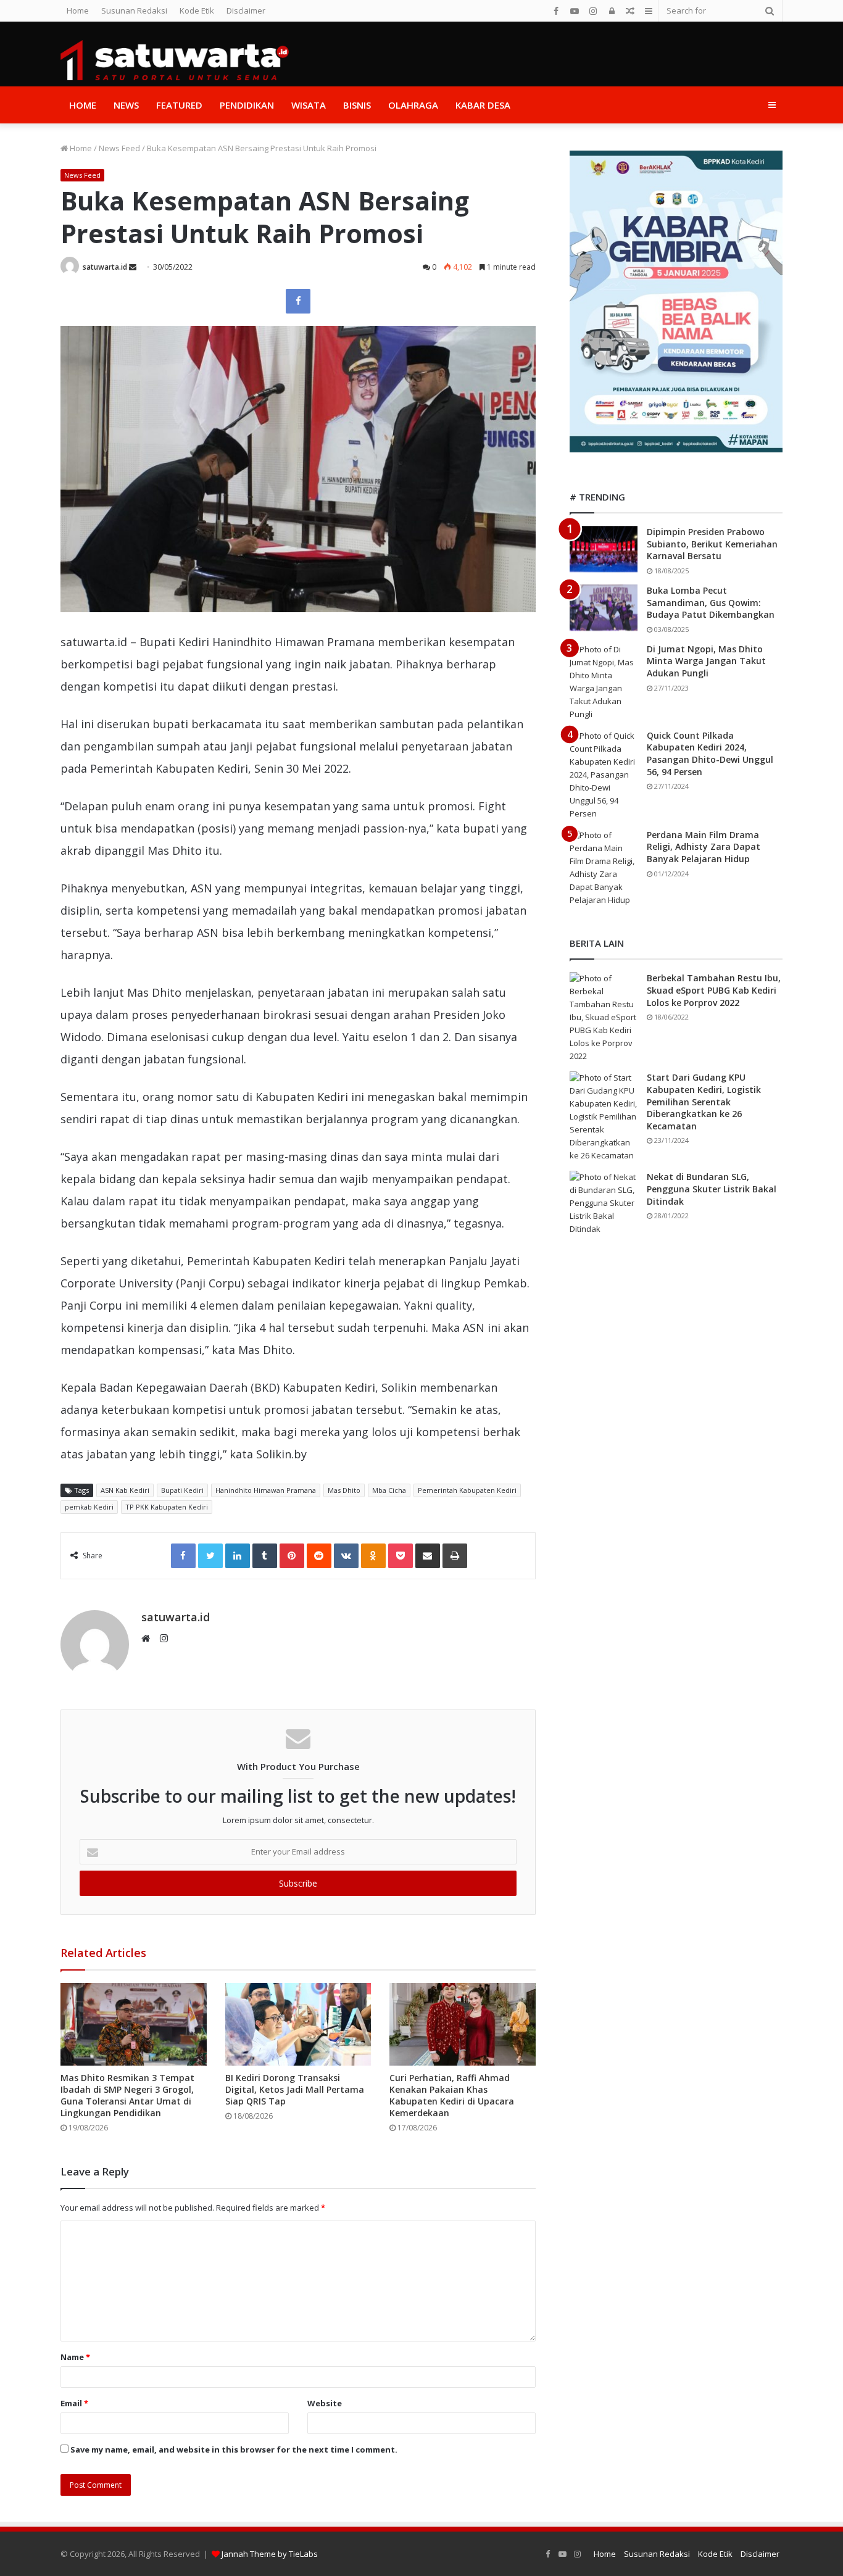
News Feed (119, 148)
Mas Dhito (344, 1490)
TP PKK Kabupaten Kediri (167, 1507)
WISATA (309, 105)
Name (75, 2357)
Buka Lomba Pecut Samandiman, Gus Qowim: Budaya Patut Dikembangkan (711, 602)
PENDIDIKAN (247, 105)
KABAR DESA (483, 105)
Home (78, 10)
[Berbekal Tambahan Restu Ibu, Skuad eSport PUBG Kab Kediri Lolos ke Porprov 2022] (604, 1017)
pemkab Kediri (89, 1507)
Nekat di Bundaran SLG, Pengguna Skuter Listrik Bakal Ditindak (712, 1189)
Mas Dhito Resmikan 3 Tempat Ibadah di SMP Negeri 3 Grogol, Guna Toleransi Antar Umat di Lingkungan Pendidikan (127, 2095)
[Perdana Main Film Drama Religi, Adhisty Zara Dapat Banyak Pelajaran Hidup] (604, 868)
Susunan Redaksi (134, 10)
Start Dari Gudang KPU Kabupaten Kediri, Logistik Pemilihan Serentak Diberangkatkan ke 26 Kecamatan (704, 1101)
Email (74, 2403)
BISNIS (357, 105)
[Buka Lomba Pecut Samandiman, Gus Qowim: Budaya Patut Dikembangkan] (604, 608)
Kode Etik (197, 10)
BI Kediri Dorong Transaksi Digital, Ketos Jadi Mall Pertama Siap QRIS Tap (295, 2089)
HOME (83, 105)
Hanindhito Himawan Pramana (266, 1490)
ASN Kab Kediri (125, 1490)
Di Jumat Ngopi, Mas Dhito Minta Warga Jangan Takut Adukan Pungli (706, 661)
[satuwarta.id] (175, 60)
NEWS (126, 105)
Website (325, 2403)
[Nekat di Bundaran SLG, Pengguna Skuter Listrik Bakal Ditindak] (604, 1203)
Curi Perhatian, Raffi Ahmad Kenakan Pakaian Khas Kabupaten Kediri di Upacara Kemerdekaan (452, 2095)
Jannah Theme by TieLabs (270, 2554)
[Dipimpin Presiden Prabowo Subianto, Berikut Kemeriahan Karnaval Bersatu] (604, 549)
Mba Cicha (389, 1490)
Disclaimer (246, 10)
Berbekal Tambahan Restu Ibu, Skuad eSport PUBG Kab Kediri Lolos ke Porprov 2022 (714, 990)
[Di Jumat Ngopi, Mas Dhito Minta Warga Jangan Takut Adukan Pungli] (604, 682)
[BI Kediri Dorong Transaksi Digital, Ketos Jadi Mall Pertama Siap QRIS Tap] (298, 2024)
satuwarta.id (105, 267)
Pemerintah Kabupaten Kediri (467, 1490)
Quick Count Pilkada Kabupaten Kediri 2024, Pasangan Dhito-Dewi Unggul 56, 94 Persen (710, 754)
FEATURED (179, 105)
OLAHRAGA (413, 105)
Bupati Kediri (182, 1490)
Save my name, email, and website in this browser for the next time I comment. (234, 2449)
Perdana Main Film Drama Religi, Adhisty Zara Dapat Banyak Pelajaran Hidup (704, 847)
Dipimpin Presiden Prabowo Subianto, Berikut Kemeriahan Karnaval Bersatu (712, 544)
